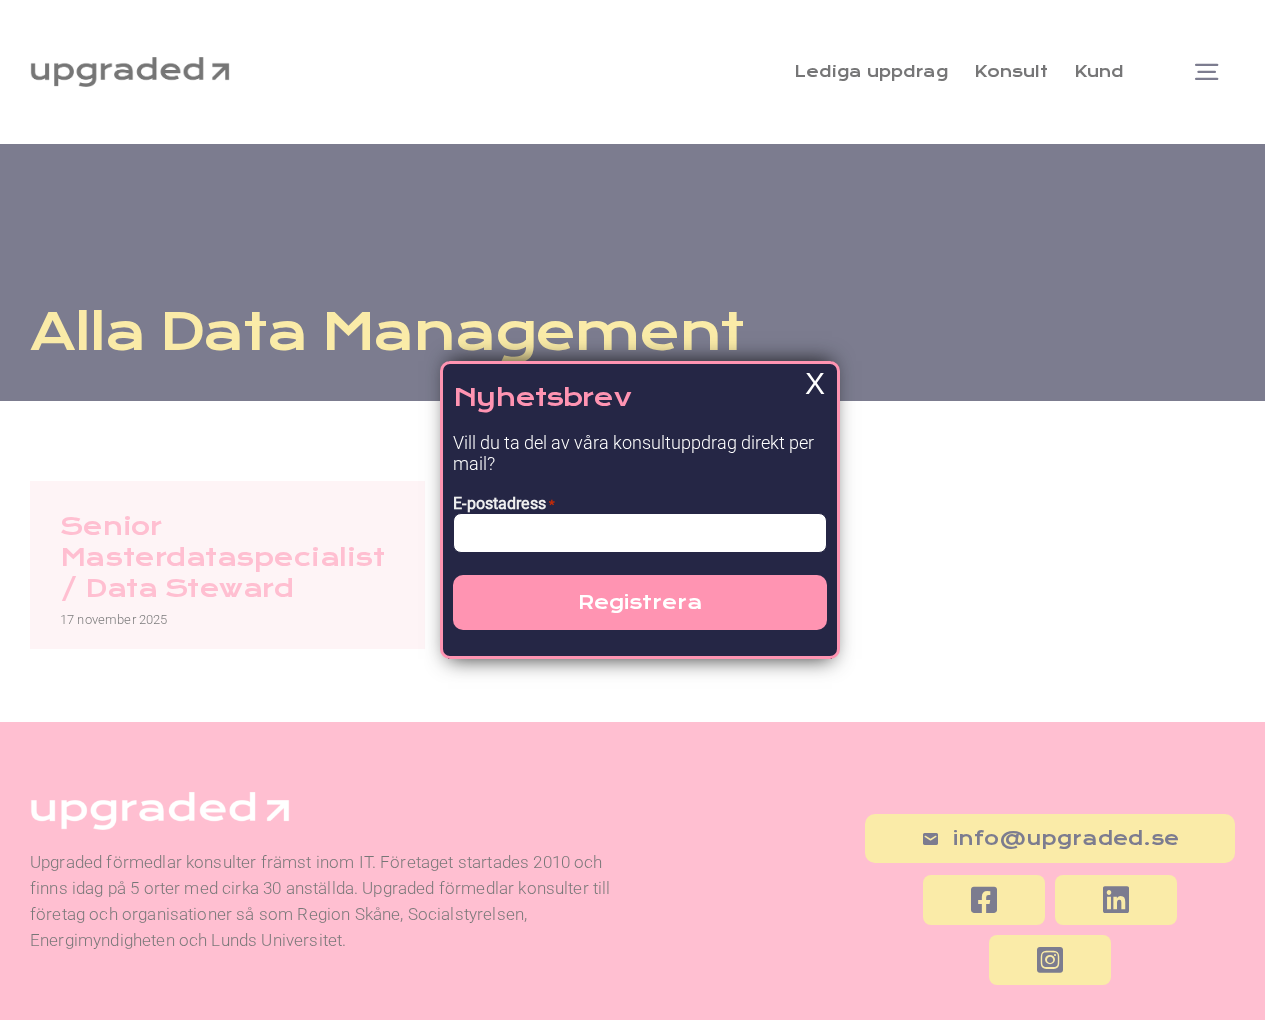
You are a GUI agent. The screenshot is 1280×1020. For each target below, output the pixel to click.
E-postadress (504, 503)
